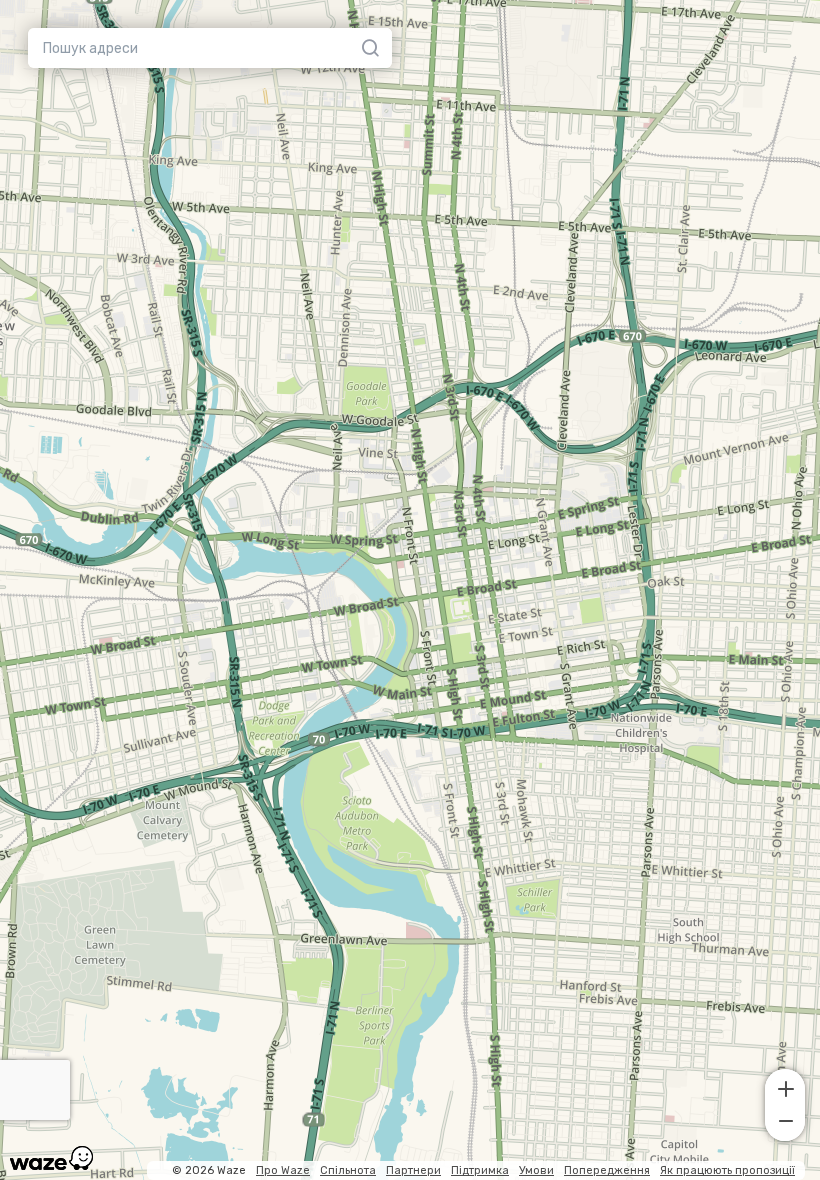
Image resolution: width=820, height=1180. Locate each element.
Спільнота (348, 1170)
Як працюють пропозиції (727, 1170)
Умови (536, 1170)
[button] (785, 1087)
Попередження (607, 1170)
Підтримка (480, 1170)
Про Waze (283, 1170)
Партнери (413, 1170)
